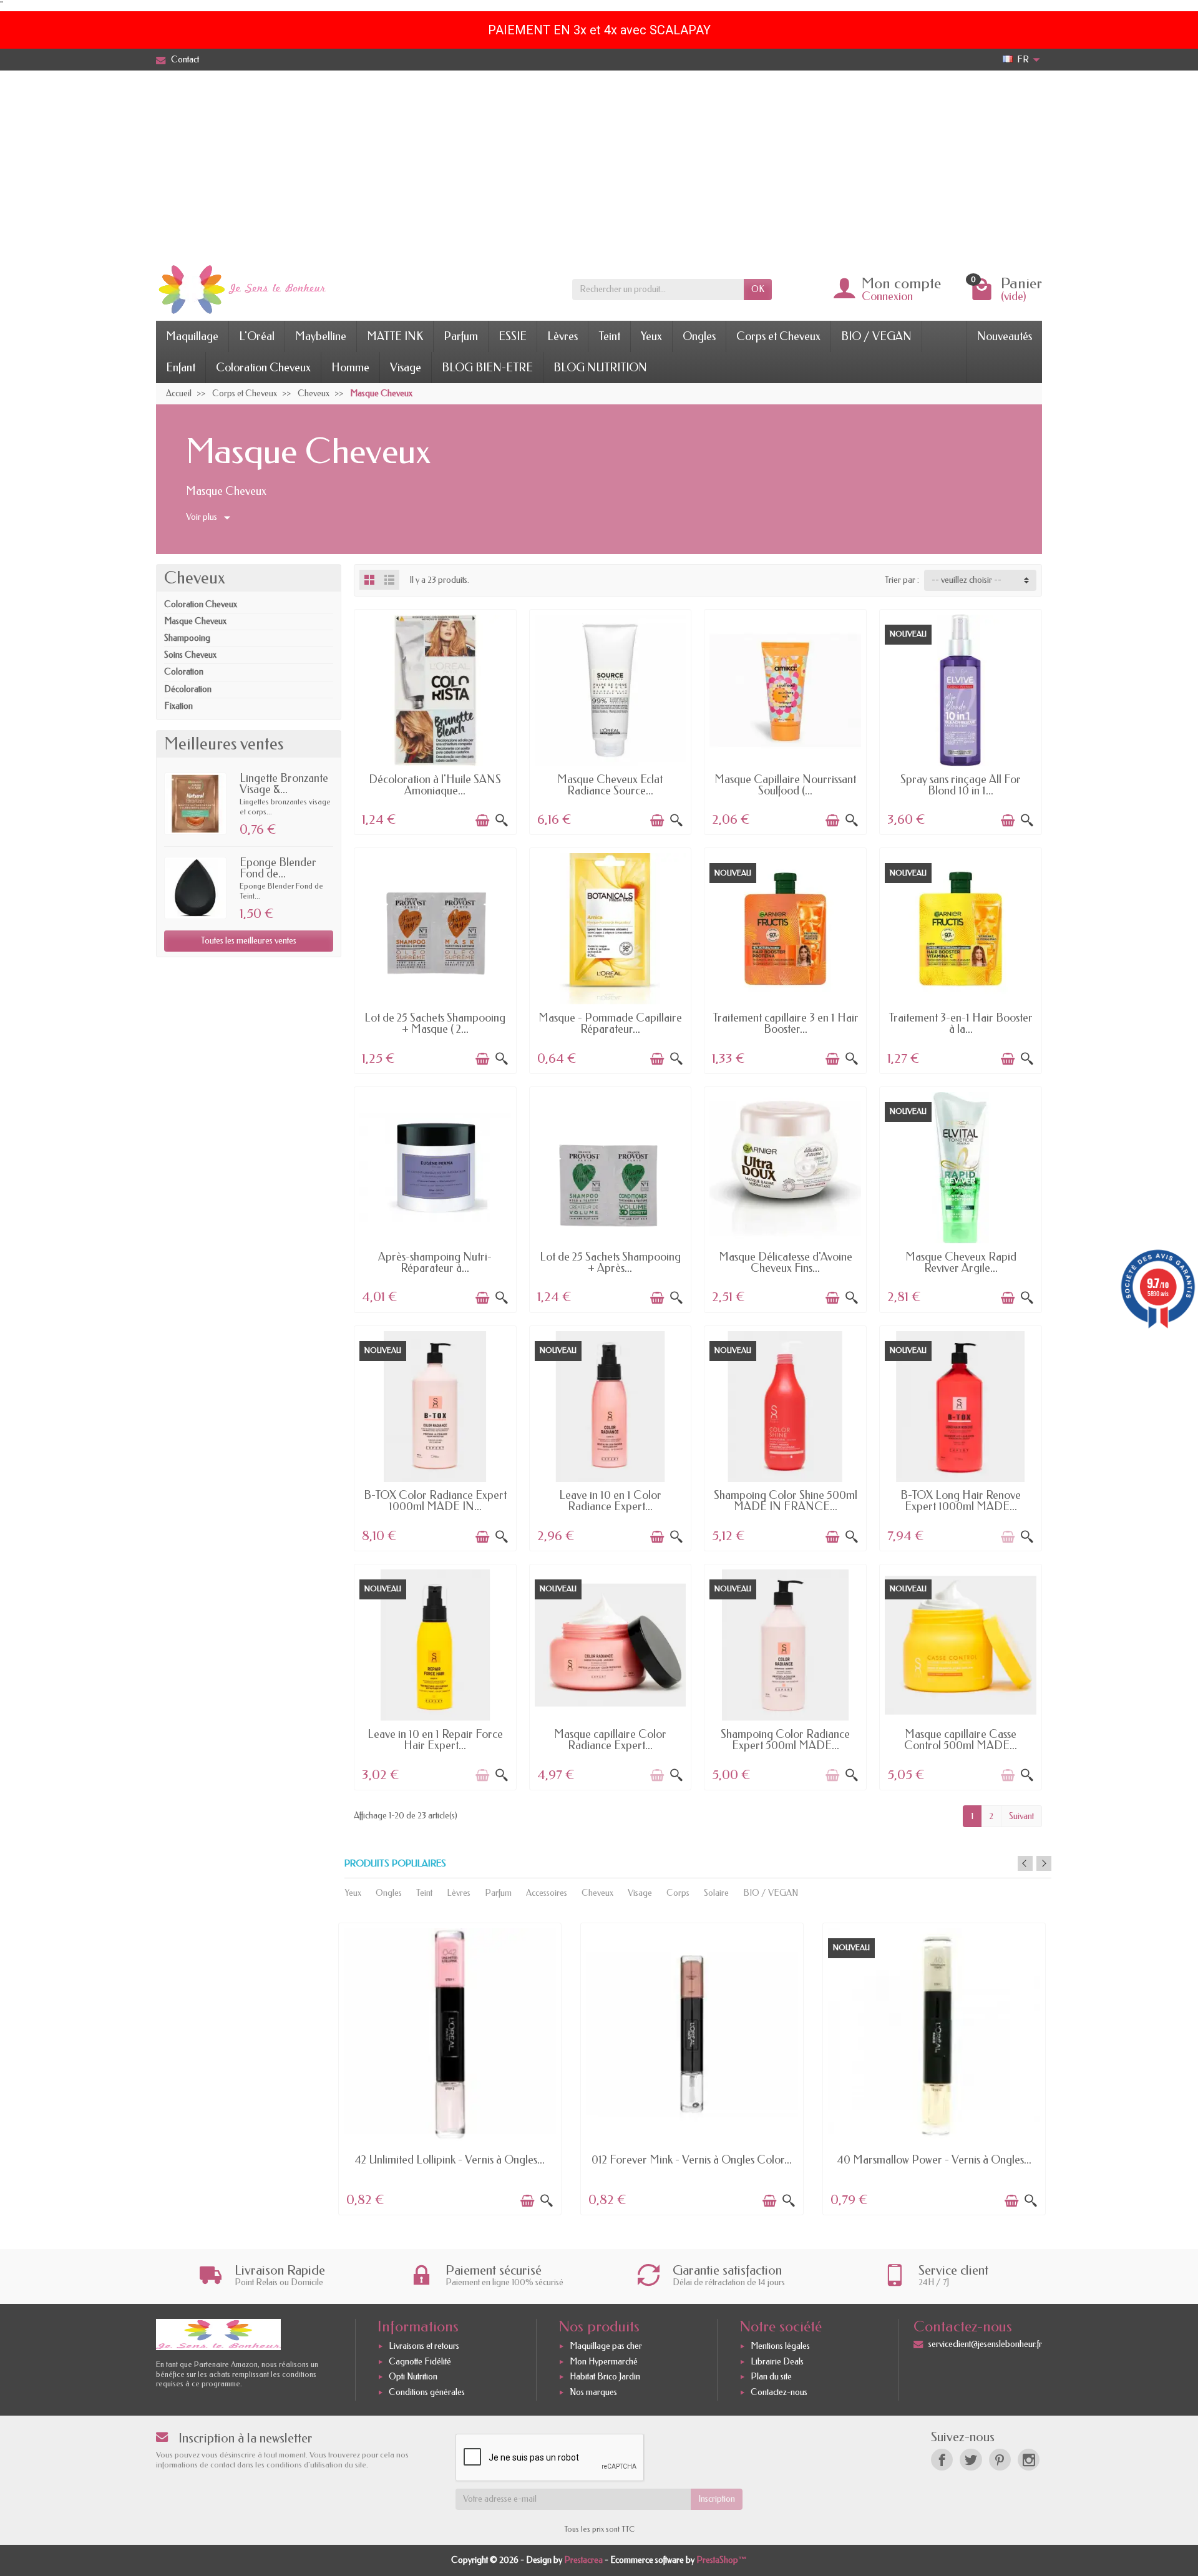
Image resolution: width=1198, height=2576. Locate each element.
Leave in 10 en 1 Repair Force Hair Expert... (435, 1740)
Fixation (178, 706)
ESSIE (513, 336)
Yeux (651, 336)
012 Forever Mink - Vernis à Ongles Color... (692, 2160)
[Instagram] (1029, 2460)
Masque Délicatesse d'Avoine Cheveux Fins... (786, 1262)
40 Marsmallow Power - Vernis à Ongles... (934, 2160)
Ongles (699, 336)
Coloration (184, 672)
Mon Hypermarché (604, 2362)
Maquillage (192, 336)
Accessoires (547, 1893)
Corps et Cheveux (778, 336)
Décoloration (188, 689)
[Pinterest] (1000, 2460)
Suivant (1021, 1816)
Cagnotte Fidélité (420, 2362)
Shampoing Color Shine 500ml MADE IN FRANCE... (786, 1501)
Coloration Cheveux (263, 368)
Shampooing (187, 638)
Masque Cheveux (195, 621)
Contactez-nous (779, 2392)
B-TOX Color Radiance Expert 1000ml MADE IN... (435, 1501)
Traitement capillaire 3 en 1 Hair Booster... (786, 1023)
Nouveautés (1005, 336)
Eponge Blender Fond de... (278, 868)
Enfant (181, 368)
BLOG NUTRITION (600, 368)
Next (1044, 1863)
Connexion (887, 296)
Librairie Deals (777, 2362)
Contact (185, 60)
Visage (406, 368)
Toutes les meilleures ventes (249, 941)
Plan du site (771, 2377)
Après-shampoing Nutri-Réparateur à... (435, 1262)
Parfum (461, 336)
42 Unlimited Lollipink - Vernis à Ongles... (450, 2160)
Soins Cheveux (190, 655)
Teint (609, 336)
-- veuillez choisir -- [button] (967, 580)
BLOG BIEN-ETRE (487, 368)
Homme (350, 368)
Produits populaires (395, 1864)
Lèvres (562, 336)
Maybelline (321, 336)
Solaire (716, 1893)
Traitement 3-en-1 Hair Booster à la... (961, 1023)
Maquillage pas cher (606, 2346)
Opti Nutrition (413, 2377)
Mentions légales (780, 2346)
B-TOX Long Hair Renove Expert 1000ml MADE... (961, 1501)
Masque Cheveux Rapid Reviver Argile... (961, 1262)
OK (758, 289)
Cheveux (194, 578)
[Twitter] (971, 2460)
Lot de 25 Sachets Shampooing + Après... (610, 1262)
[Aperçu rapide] (502, 821)
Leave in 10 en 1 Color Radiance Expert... (610, 1501)
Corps (678, 1893)
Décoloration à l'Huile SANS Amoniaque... (435, 785)
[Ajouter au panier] (482, 821)
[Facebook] (942, 2460)
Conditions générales (427, 2392)
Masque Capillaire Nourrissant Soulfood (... (785, 785)
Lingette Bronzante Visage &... (284, 784)
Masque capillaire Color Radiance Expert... (610, 1740)
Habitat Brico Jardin (605, 2377)
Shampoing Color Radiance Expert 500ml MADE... (785, 1740)
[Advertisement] (599, 164)
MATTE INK (395, 336)
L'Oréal (257, 336)
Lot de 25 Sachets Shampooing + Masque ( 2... (435, 1023)
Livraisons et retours (424, 2346)
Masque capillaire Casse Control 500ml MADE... (961, 1740)
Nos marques (593, 2392)
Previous (1025, 1863)
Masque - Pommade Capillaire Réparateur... (610, 1023)
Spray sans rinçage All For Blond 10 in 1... (961, 785)
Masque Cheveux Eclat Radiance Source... (610, 785)
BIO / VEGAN (876, 336)
